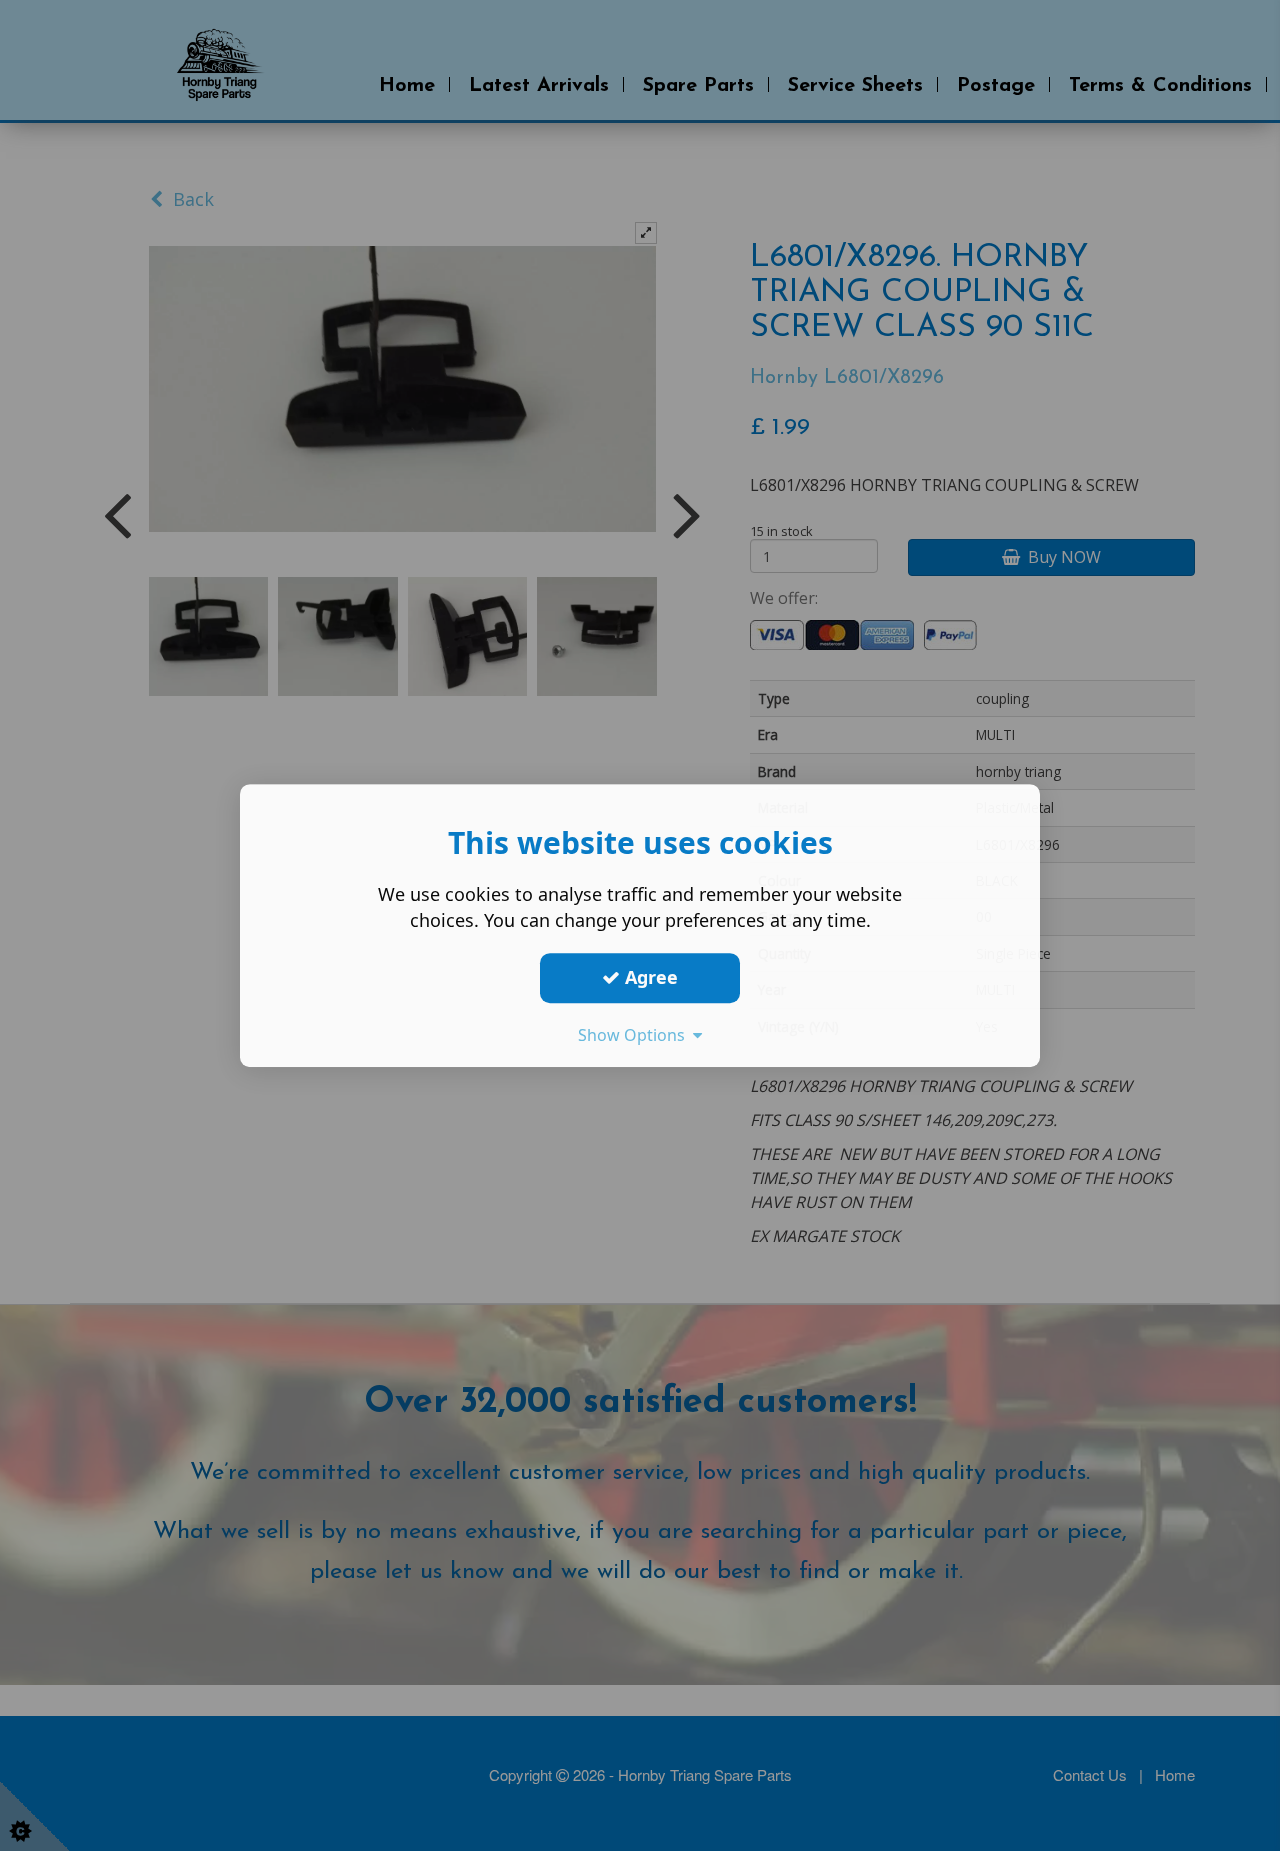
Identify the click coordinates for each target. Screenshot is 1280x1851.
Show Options (635, 1035)
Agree (649, 977)
